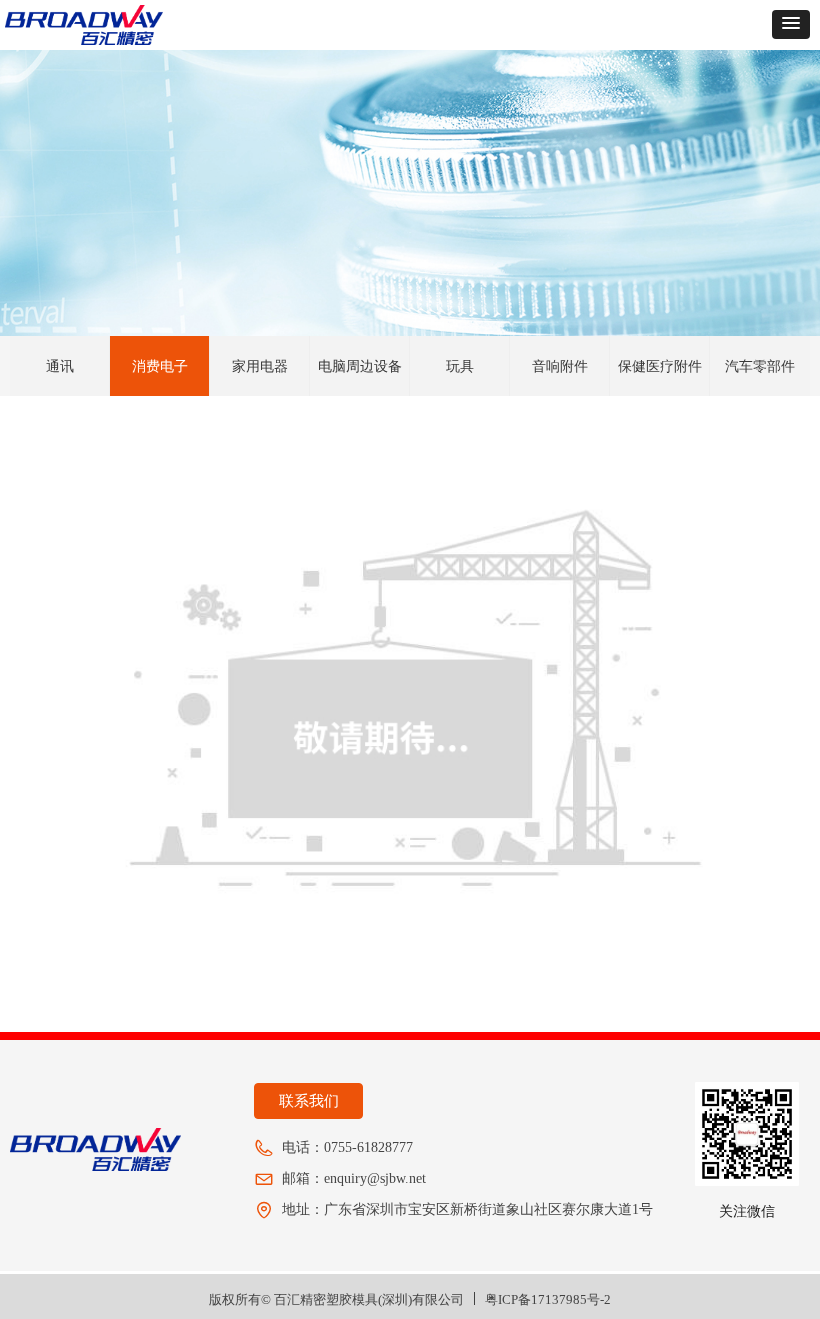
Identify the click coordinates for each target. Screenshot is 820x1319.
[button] (791, 24)
